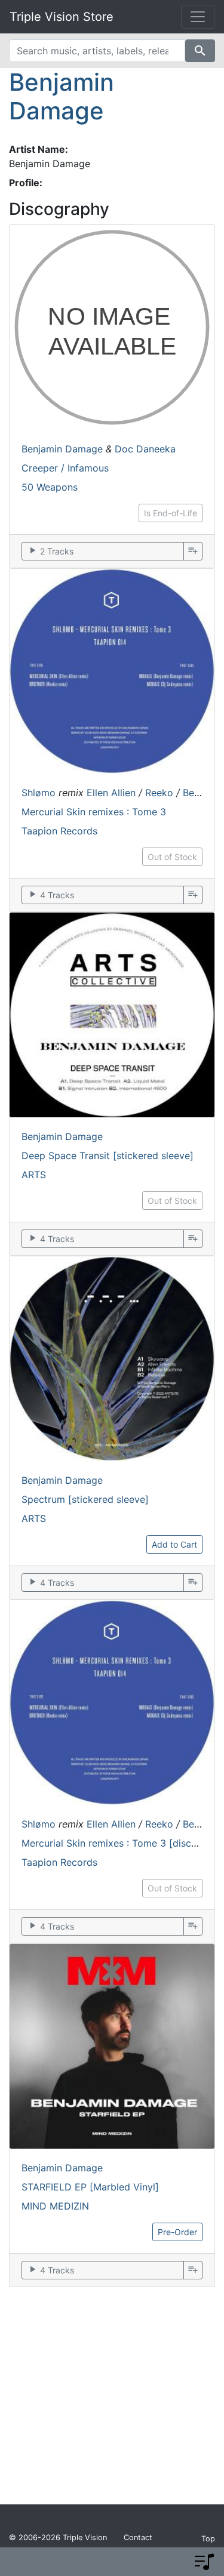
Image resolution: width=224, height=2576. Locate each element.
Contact (138, 2538)
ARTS (34, 1175)
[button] (204, 2562)
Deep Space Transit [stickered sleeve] (108, 1155)
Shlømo (39, 793)
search (200, 51)
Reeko (159, 793)
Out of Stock (172, 857)
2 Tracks (50, 551)
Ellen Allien (111, 793)
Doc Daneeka (145, 449)
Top (208, 2539)
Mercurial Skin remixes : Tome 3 (94, 812)
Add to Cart (174, 1544)
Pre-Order (177, 2232)
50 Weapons (50, 487)
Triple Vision (85, 2538)
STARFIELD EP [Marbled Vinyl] (90, 2187)
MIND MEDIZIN (55, 2206)
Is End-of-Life (171, 513)
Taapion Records (59, 831)
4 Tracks (50, 894)
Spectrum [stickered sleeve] (85, 1499)
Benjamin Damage (62, 96)
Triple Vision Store (62, 17)
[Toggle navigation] (198, 17)
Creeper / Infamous (65, 468)
